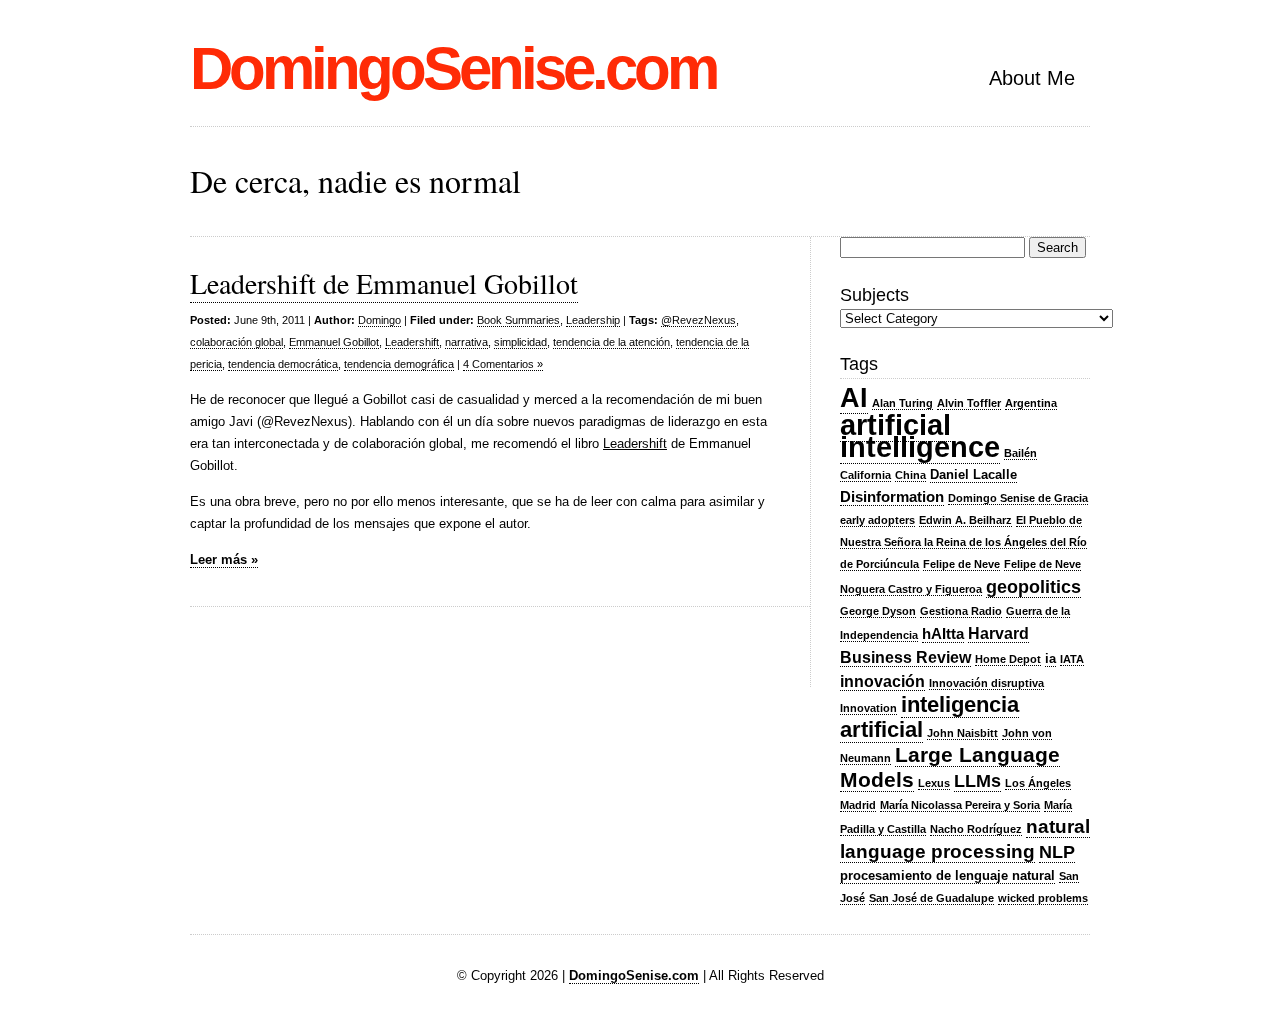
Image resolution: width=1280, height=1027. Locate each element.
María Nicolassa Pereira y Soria (960, 805)
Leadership (593, 320)
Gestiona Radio (961, 611)
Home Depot (1008, 659)
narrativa (466, 342)
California (865, 475)
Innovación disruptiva (986, 683)
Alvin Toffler (969, 403)
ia (1050, 658)
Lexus (934, 783)
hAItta (943, 634)
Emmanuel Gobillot (334, 342)
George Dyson (878, 611)
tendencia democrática (283, 364)
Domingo (379, 320)
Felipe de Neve (961, 564)
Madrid (858, 805)
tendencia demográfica (399, 364)
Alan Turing (902, 403)
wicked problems (1043, 898)
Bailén (1020, 453)
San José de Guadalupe (931, 898)
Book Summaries (518, 320)
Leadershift (412, 342)
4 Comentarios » (503, 364)
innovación (882, 681)
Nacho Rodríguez (976, 829)
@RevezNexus (698, 320)
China (910, 475)
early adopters (877, 520)
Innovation (868, 708)
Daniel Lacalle (973, 474)
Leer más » (224, 559)
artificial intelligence (920, 435)
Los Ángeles (1038, 783)
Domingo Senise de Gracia (1018, 498)
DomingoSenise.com (453, 68)
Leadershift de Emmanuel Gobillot (384, 283)
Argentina (1031, 403)
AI (854, 397)
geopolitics (1033, 587)
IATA (1072, 659)
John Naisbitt (962, 733)
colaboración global (236, 342)
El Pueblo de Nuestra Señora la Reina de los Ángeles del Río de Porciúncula (963, 542)
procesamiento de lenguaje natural (947, 875)
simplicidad (520, 342)
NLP (1057, 852)
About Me (1032, 78)
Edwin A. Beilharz (965, 520)
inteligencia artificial (929, 717)
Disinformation (892, 497)
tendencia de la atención (611, 342)
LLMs (977, 781)
